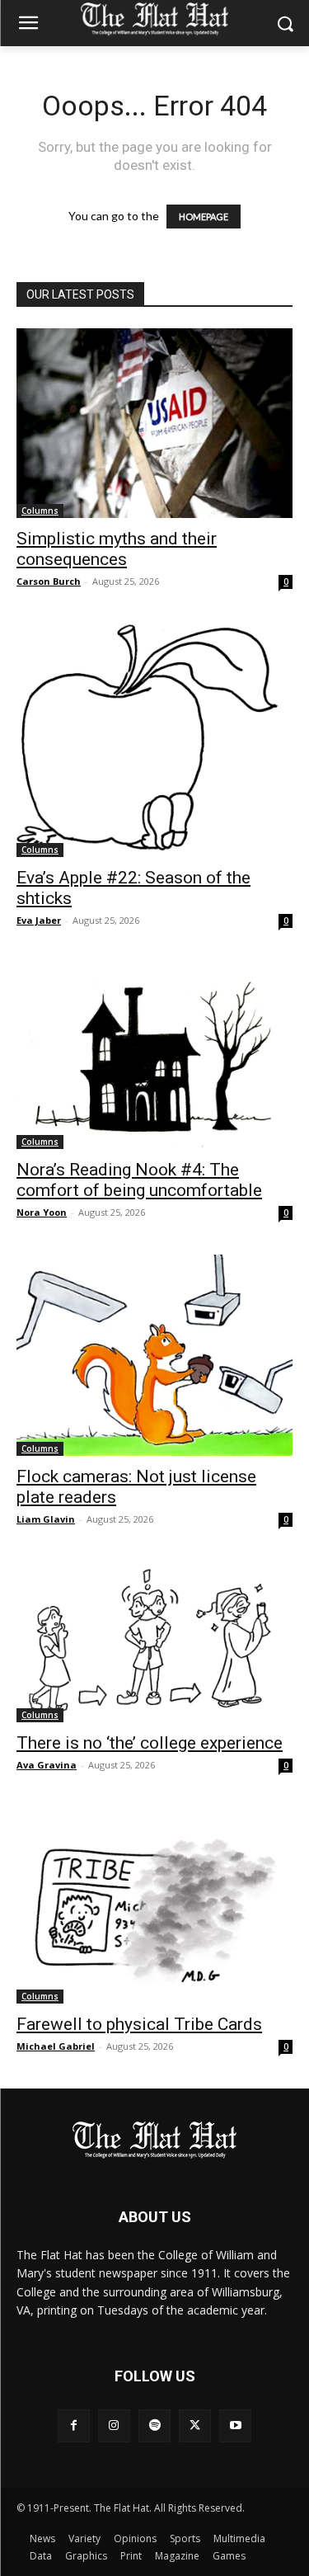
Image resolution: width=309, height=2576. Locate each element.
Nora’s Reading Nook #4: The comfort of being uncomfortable (139, 1180)
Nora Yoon (42, 1212)
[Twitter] (195, 2425)
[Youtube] (235, 2425)
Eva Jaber (39, 920)
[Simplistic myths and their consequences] (154, 423)
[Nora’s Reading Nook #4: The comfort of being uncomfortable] (154, 1056)
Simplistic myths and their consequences (117, 549)
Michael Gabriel (56, 2046)
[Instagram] (114, 2425)
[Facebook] (74, 2425)
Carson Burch (49, 581)
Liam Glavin (46, 1519)
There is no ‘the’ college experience (150, 1743)
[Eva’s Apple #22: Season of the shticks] (154, 740)
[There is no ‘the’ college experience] (154, 1642)
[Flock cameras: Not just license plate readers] (154, 1355)
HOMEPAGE (204, 217)
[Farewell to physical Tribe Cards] (154, 1905)
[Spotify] (154, 2425)
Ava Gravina (47, 1765)
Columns (40, 511)
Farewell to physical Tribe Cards (139, 2024)
